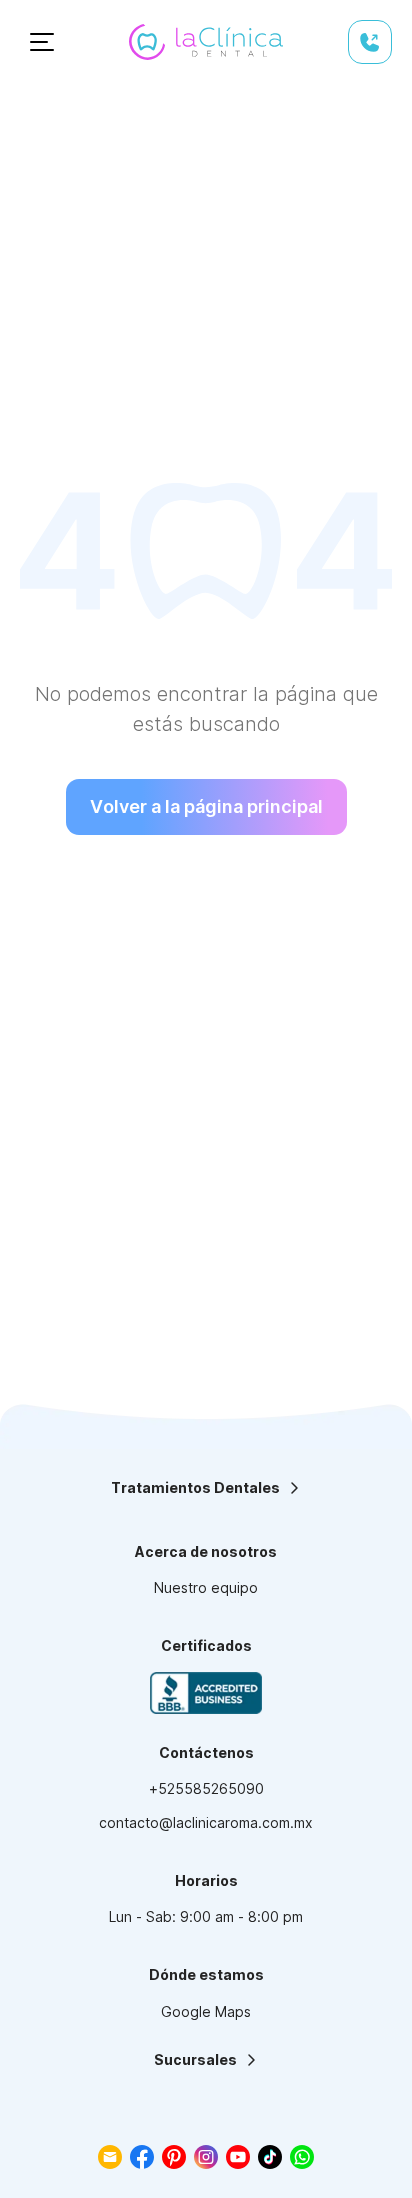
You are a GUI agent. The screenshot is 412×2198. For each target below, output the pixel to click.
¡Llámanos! (370, 42)
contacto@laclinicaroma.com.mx (206, 1822)
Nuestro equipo (206, 1587)
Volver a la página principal (206, 806)
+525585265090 (206, 1788)
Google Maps (206, 2011)
